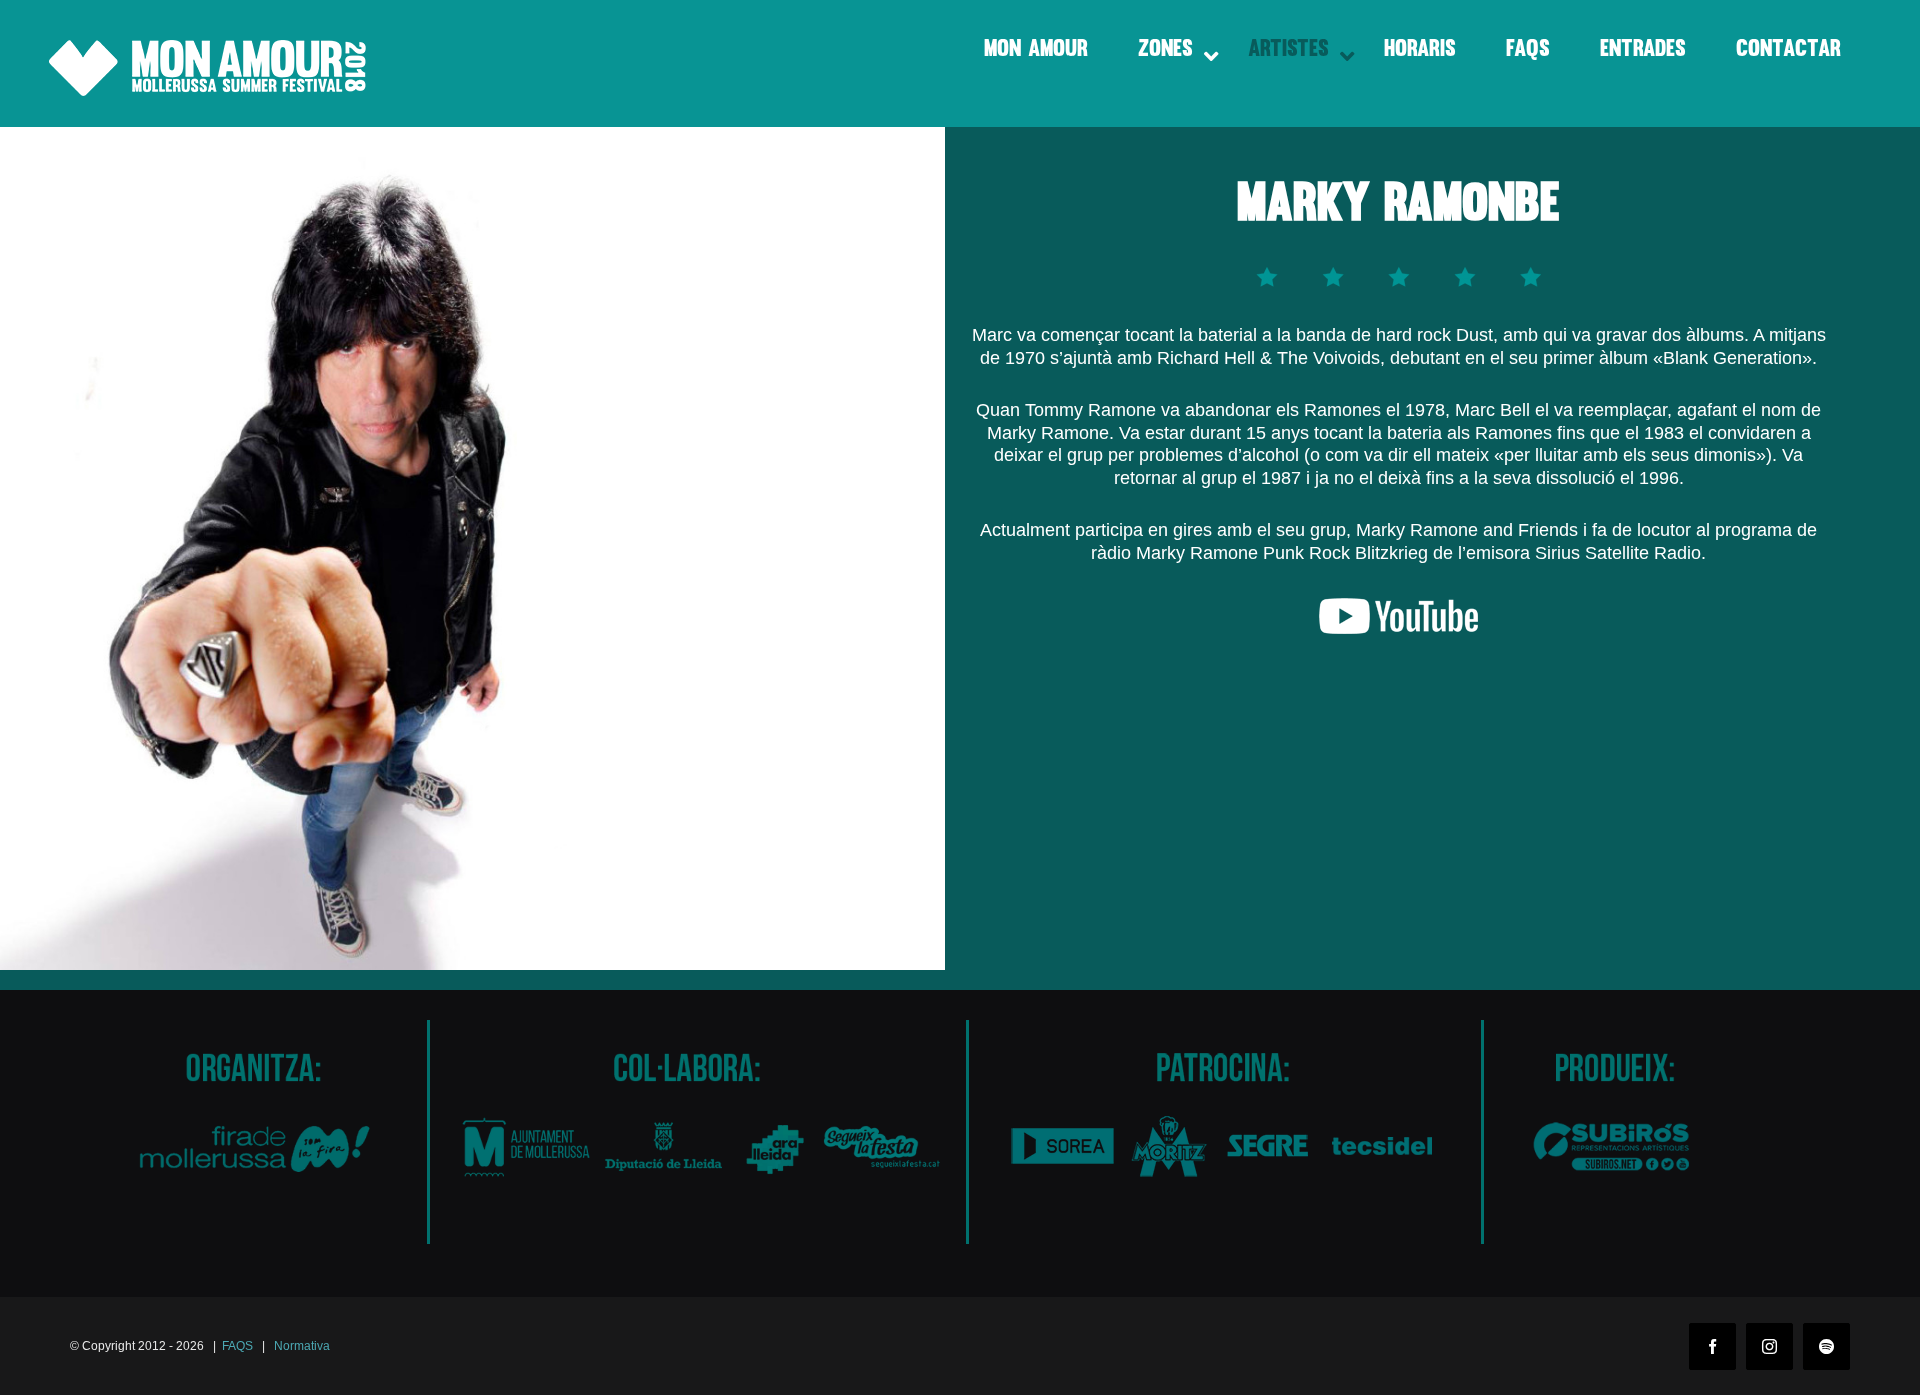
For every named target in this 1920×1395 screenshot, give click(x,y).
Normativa (302, 1346)
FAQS (237, 1346)
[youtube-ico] (1399, 608)
